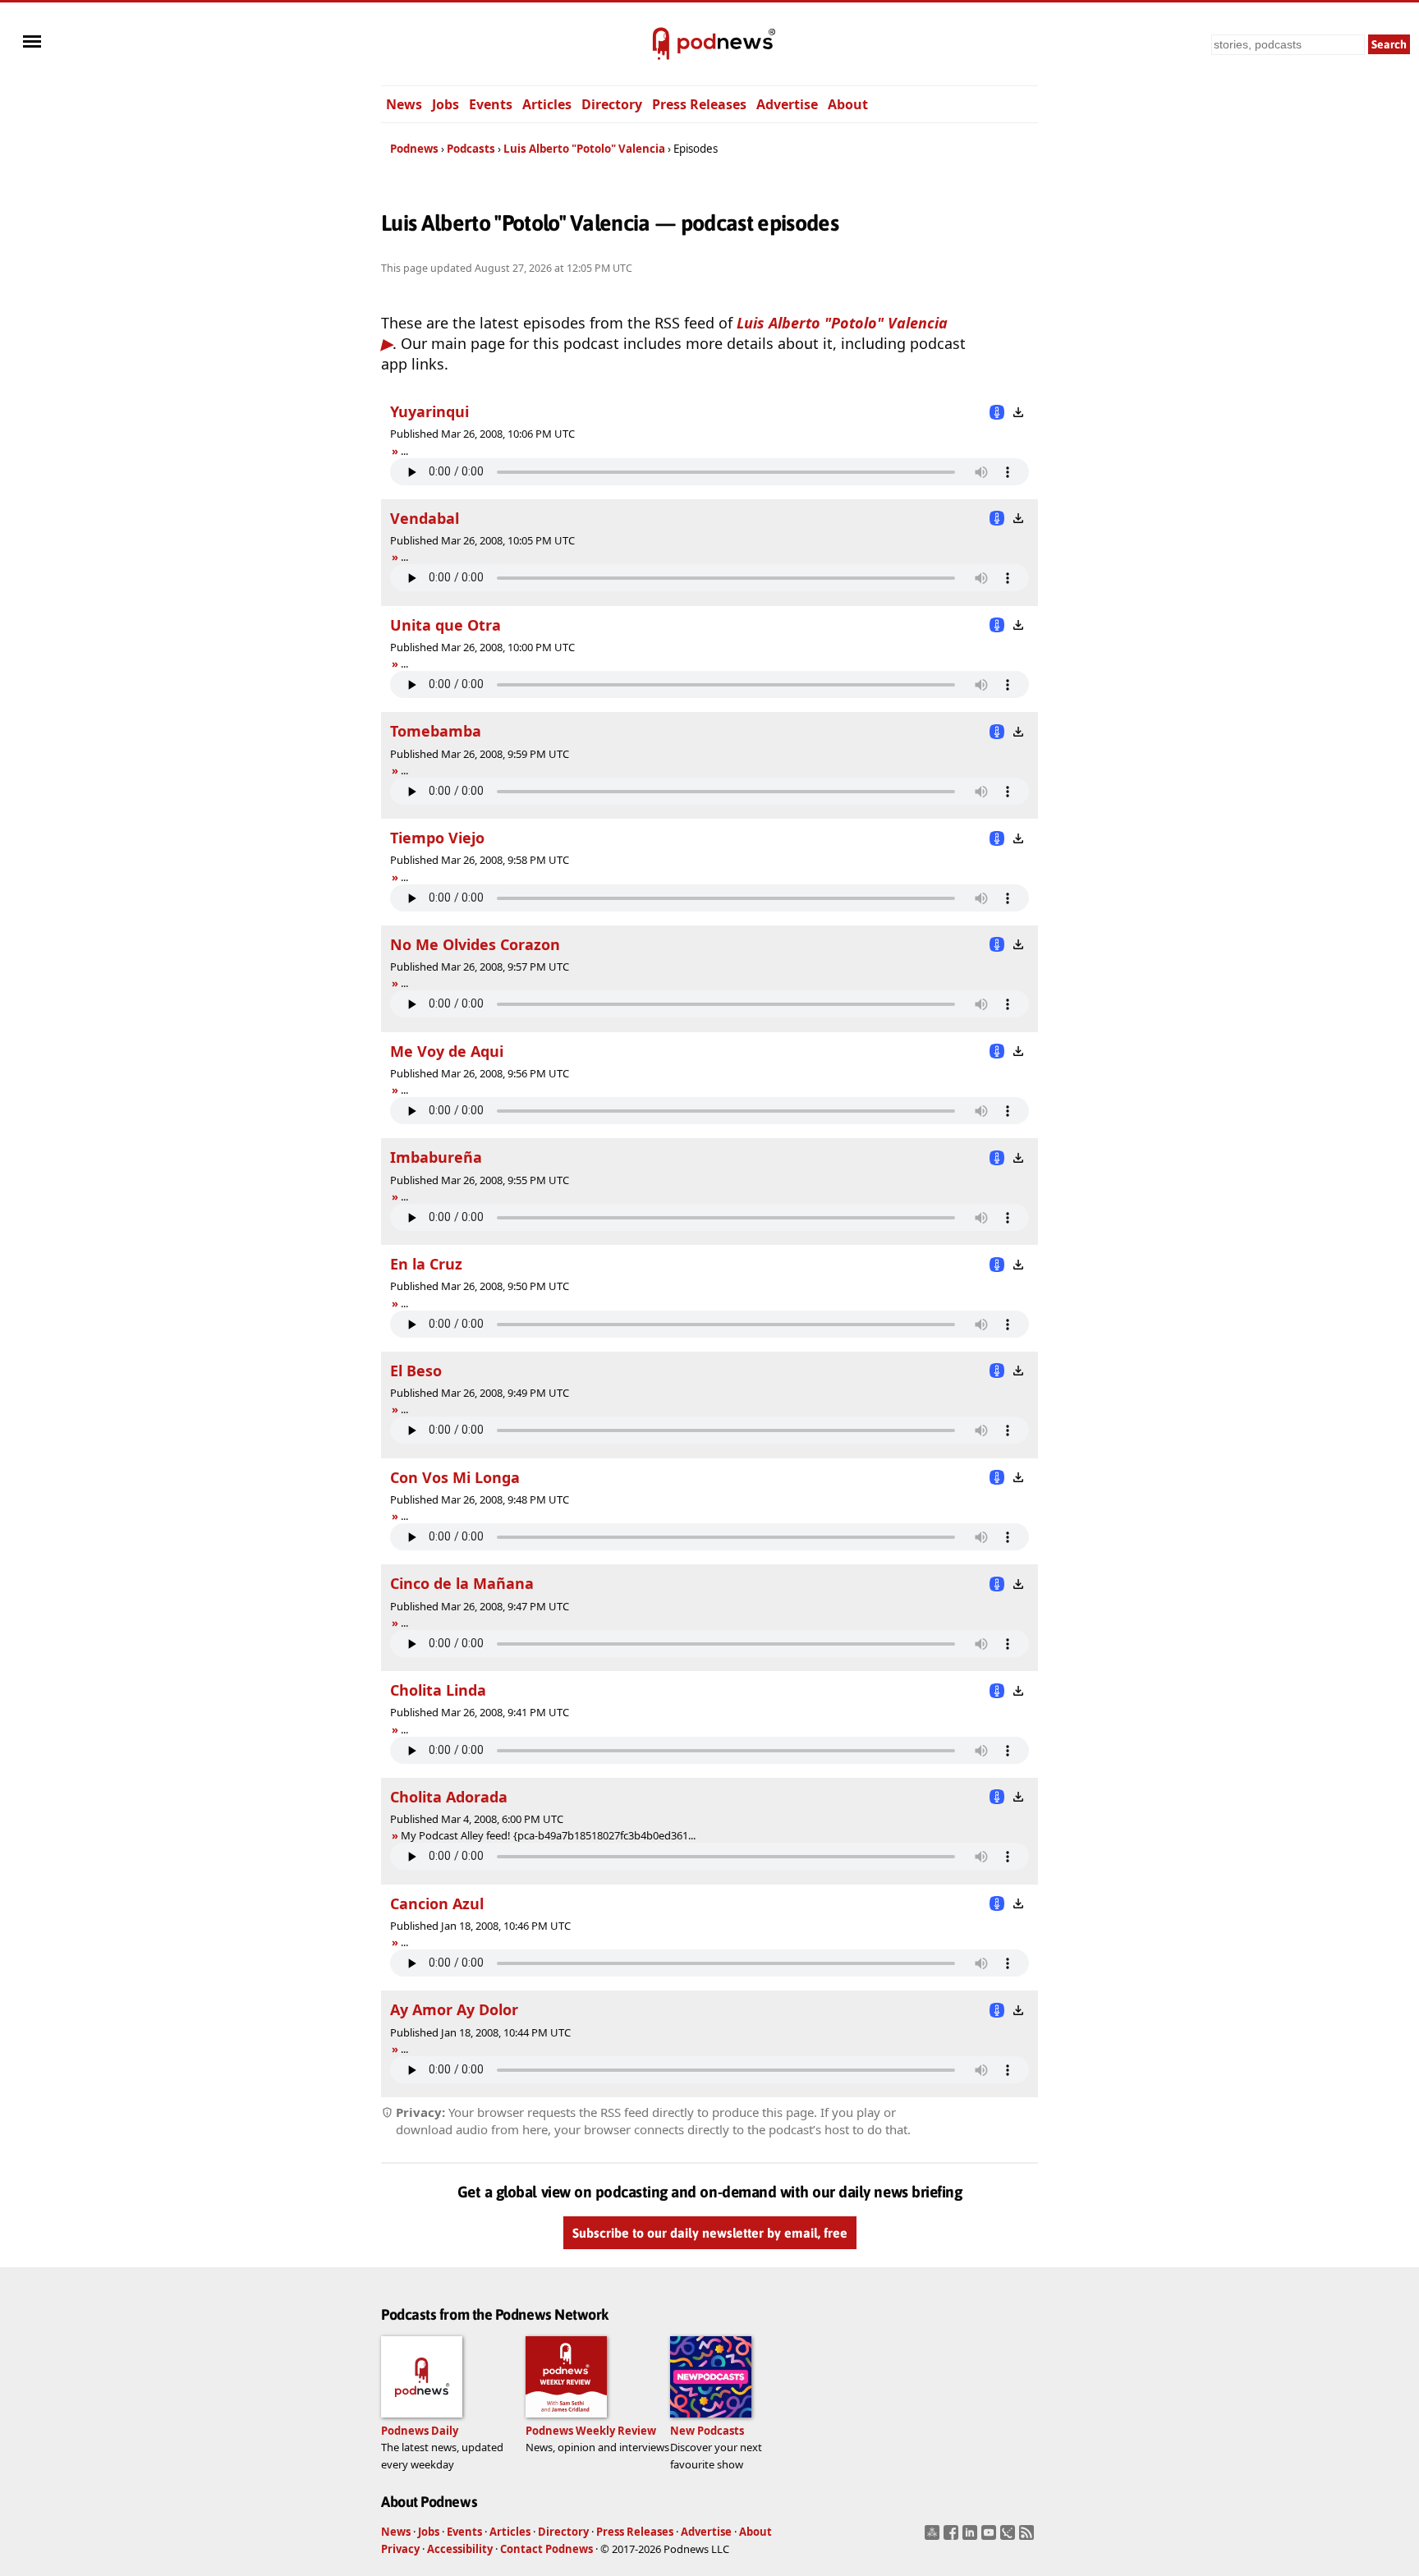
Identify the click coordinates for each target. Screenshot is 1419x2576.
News (404, 104)
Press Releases (699, 104)
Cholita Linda (438, 1690)
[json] (1010, 2537)
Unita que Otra (445, 625)
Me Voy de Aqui (447, 1051)
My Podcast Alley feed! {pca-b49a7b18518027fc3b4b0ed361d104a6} (553, 1835)
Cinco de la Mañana (462, 1583)
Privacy (400, 2549)
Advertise (787, 104)
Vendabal (425, 518)
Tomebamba (436, 731)
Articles (547, 104)
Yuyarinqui (429, 411)
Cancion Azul (437, 1903)
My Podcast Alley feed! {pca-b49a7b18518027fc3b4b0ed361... (548, 1835)
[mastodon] (934, 2537)
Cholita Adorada (449, 1797)
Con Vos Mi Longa (455, 1477)
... (404, 451)
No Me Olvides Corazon (475, 944)
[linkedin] (972, 2537)
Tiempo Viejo (437, 838)
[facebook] (953, 2537)
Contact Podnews (546, 2549)
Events (491, 104)
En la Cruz (426, 1264)
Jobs (445, 104)
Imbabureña (436, 1157)
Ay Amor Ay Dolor (454, 2009)
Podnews (414, 149)
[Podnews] (661, 44)
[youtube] (991, 2537)
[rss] (1029, 2537)
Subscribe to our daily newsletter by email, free (710, 2233)
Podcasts (471, 149)
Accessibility (460, 2549)
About (848, 104)
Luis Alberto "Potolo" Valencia (584, 149)
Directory (612, 104)
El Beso (416, 1371)
